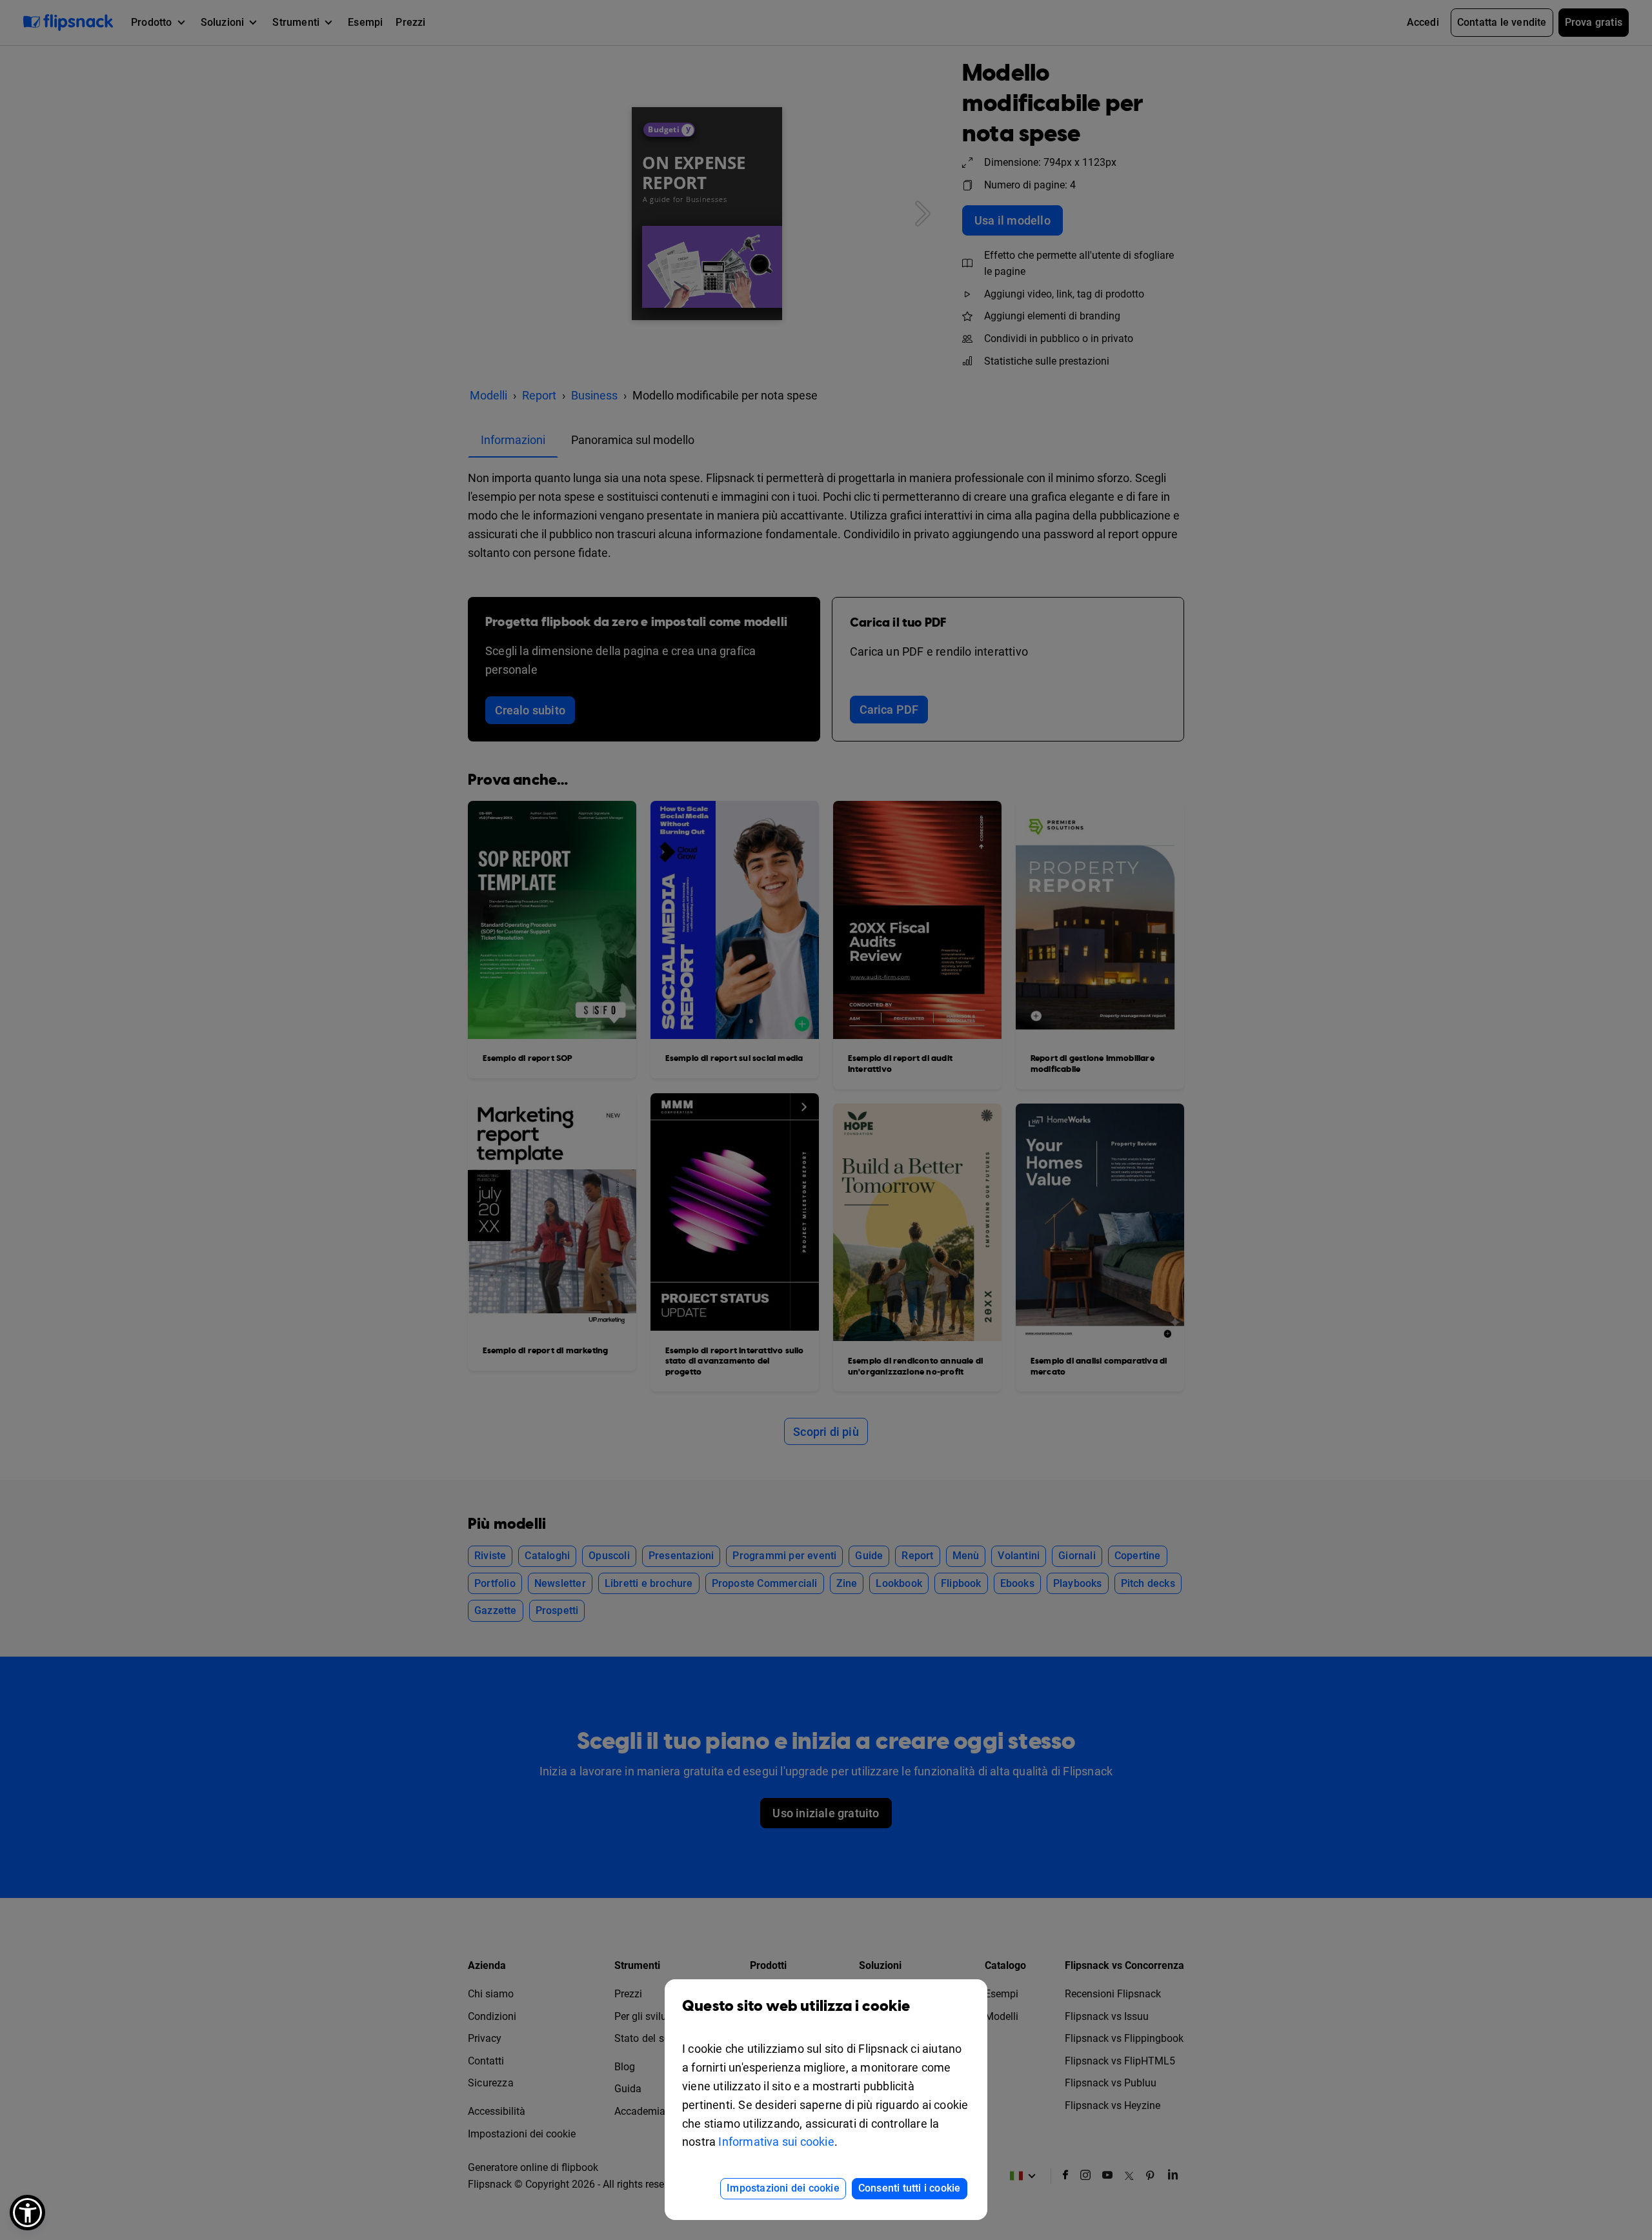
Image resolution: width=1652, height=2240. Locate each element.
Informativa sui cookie (776, 2142)
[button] (27, 2213)
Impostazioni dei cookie (783, 2188)
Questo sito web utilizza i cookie (796, 2006)
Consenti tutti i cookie (910, 2188)
